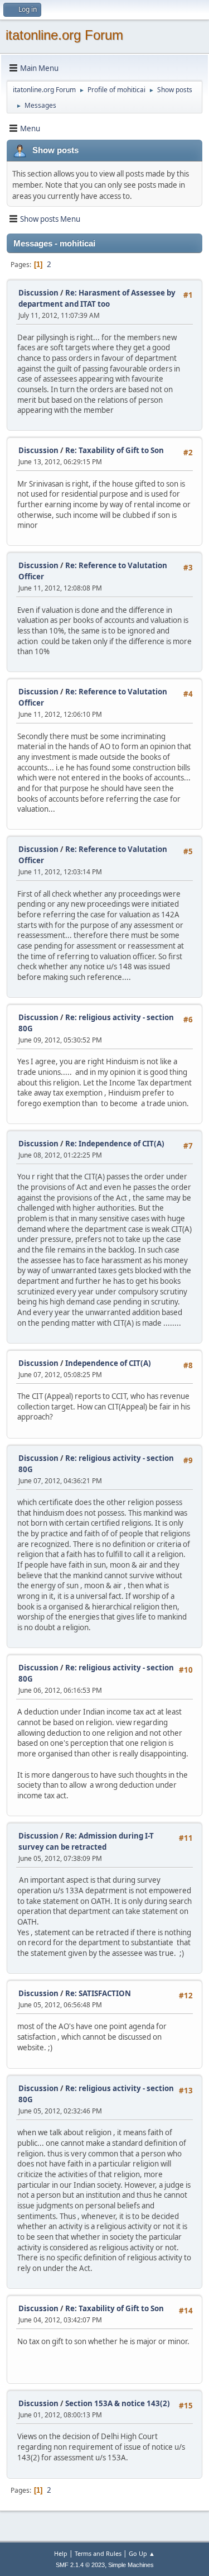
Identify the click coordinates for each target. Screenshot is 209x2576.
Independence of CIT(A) (108, 1363)
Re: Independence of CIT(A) (115, 1144)
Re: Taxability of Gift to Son (115, 450)
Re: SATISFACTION (98, 1993)
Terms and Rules (98, 2553)
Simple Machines (131, 2565)
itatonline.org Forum (64, 35)
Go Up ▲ (142, 2553)
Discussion (38, 293)
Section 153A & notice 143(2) (118, 2403)
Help (61, 2553)
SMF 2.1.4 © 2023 (80, 2565)
